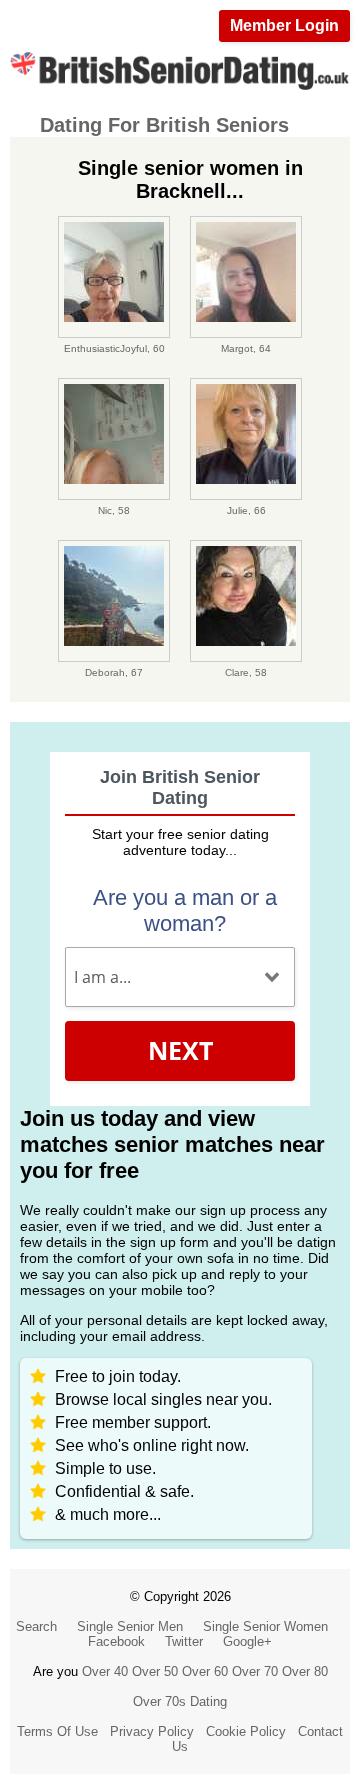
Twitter (184, 1641)
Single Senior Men (130, 1626)
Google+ (247, 1641)
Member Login (284, 25)
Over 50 (155, 1671)
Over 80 (305, 1671)
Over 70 (255, 1671)
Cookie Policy (246, 1731)
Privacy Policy (152, 1731)
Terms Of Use (57, 1731)
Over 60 (205, 1671)
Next (180, 1050)
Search (36, 1626)
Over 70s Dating (180, 1701)
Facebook (116, 1641)
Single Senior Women (265, 1626)
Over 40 (105, 1671)
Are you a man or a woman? (185, 910)
